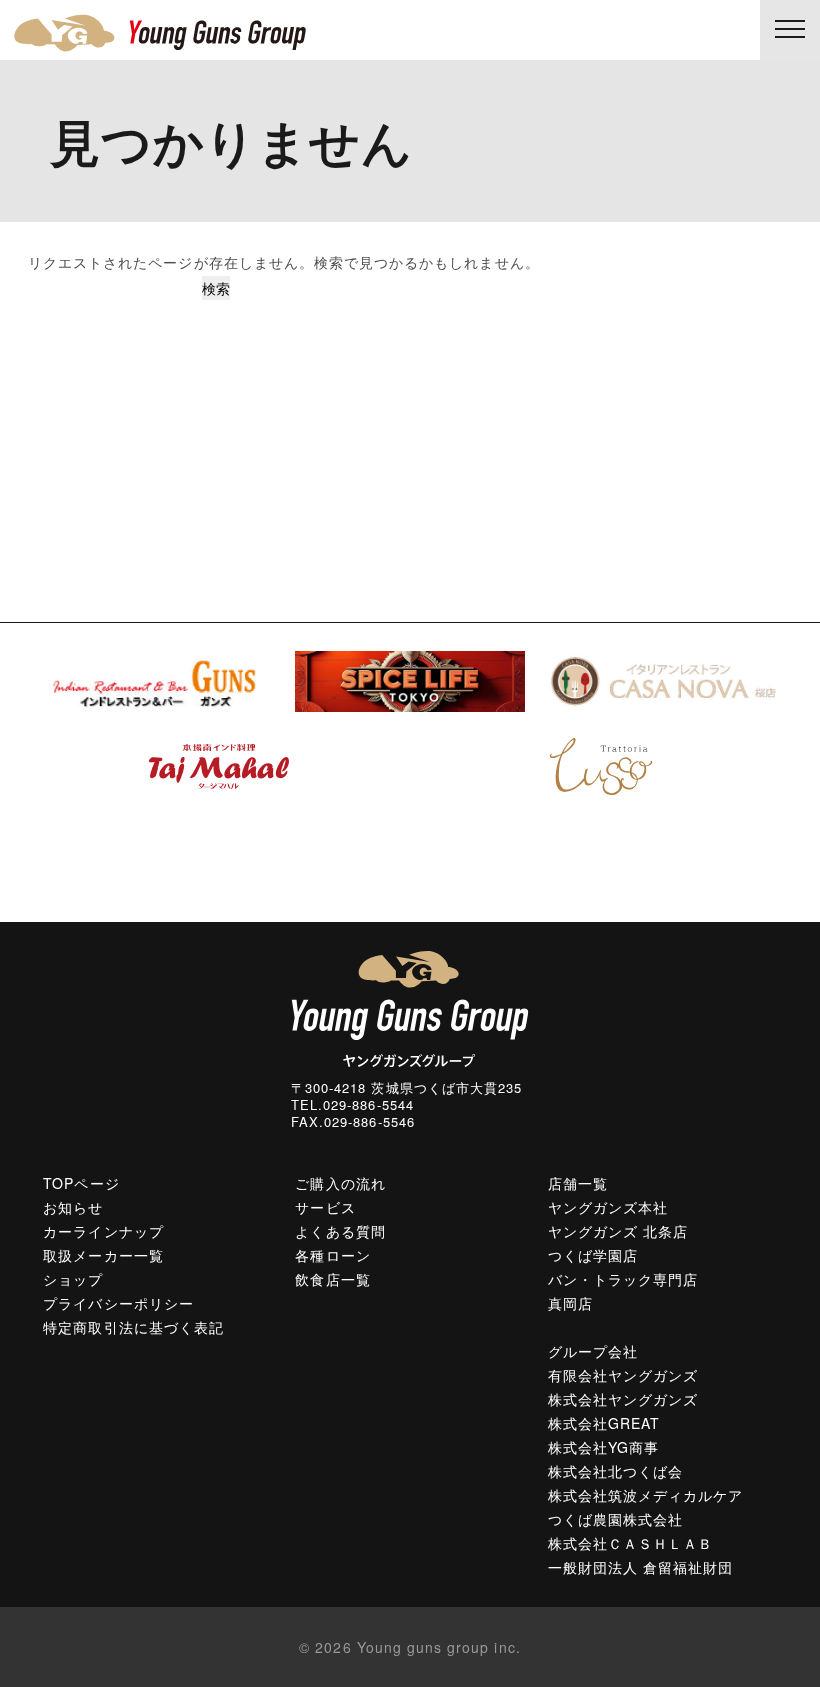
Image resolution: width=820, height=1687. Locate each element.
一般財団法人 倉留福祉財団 (641, 1567)
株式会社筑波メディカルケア (646, 1495)
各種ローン (332, 1255)
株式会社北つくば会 (615, 1471)
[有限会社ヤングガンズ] (320, 33)
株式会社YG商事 (603, 1447)
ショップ (73, 1279)
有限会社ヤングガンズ (623, 1375)
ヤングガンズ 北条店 (618, 1231)
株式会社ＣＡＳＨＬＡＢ (631, 1543)
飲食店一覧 (332, 1279)
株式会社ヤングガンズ (623, 1399)
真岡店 (570, 1303)
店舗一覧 (578, 1183)
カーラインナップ (103, 1231)
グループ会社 (593, 1351)
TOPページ (81, 1183)
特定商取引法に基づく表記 (133, 1327)
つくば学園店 (593, 1255)
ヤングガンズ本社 (608, 1207)
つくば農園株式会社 (615, 1519)
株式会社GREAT (604, 1423)
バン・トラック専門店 (623, 1279)
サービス (325, 1207)
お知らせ (73, 1207)
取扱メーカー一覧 (103, 1255)
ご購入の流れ (340, 1183)
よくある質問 (340, 1231)
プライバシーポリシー (118, 1303)
